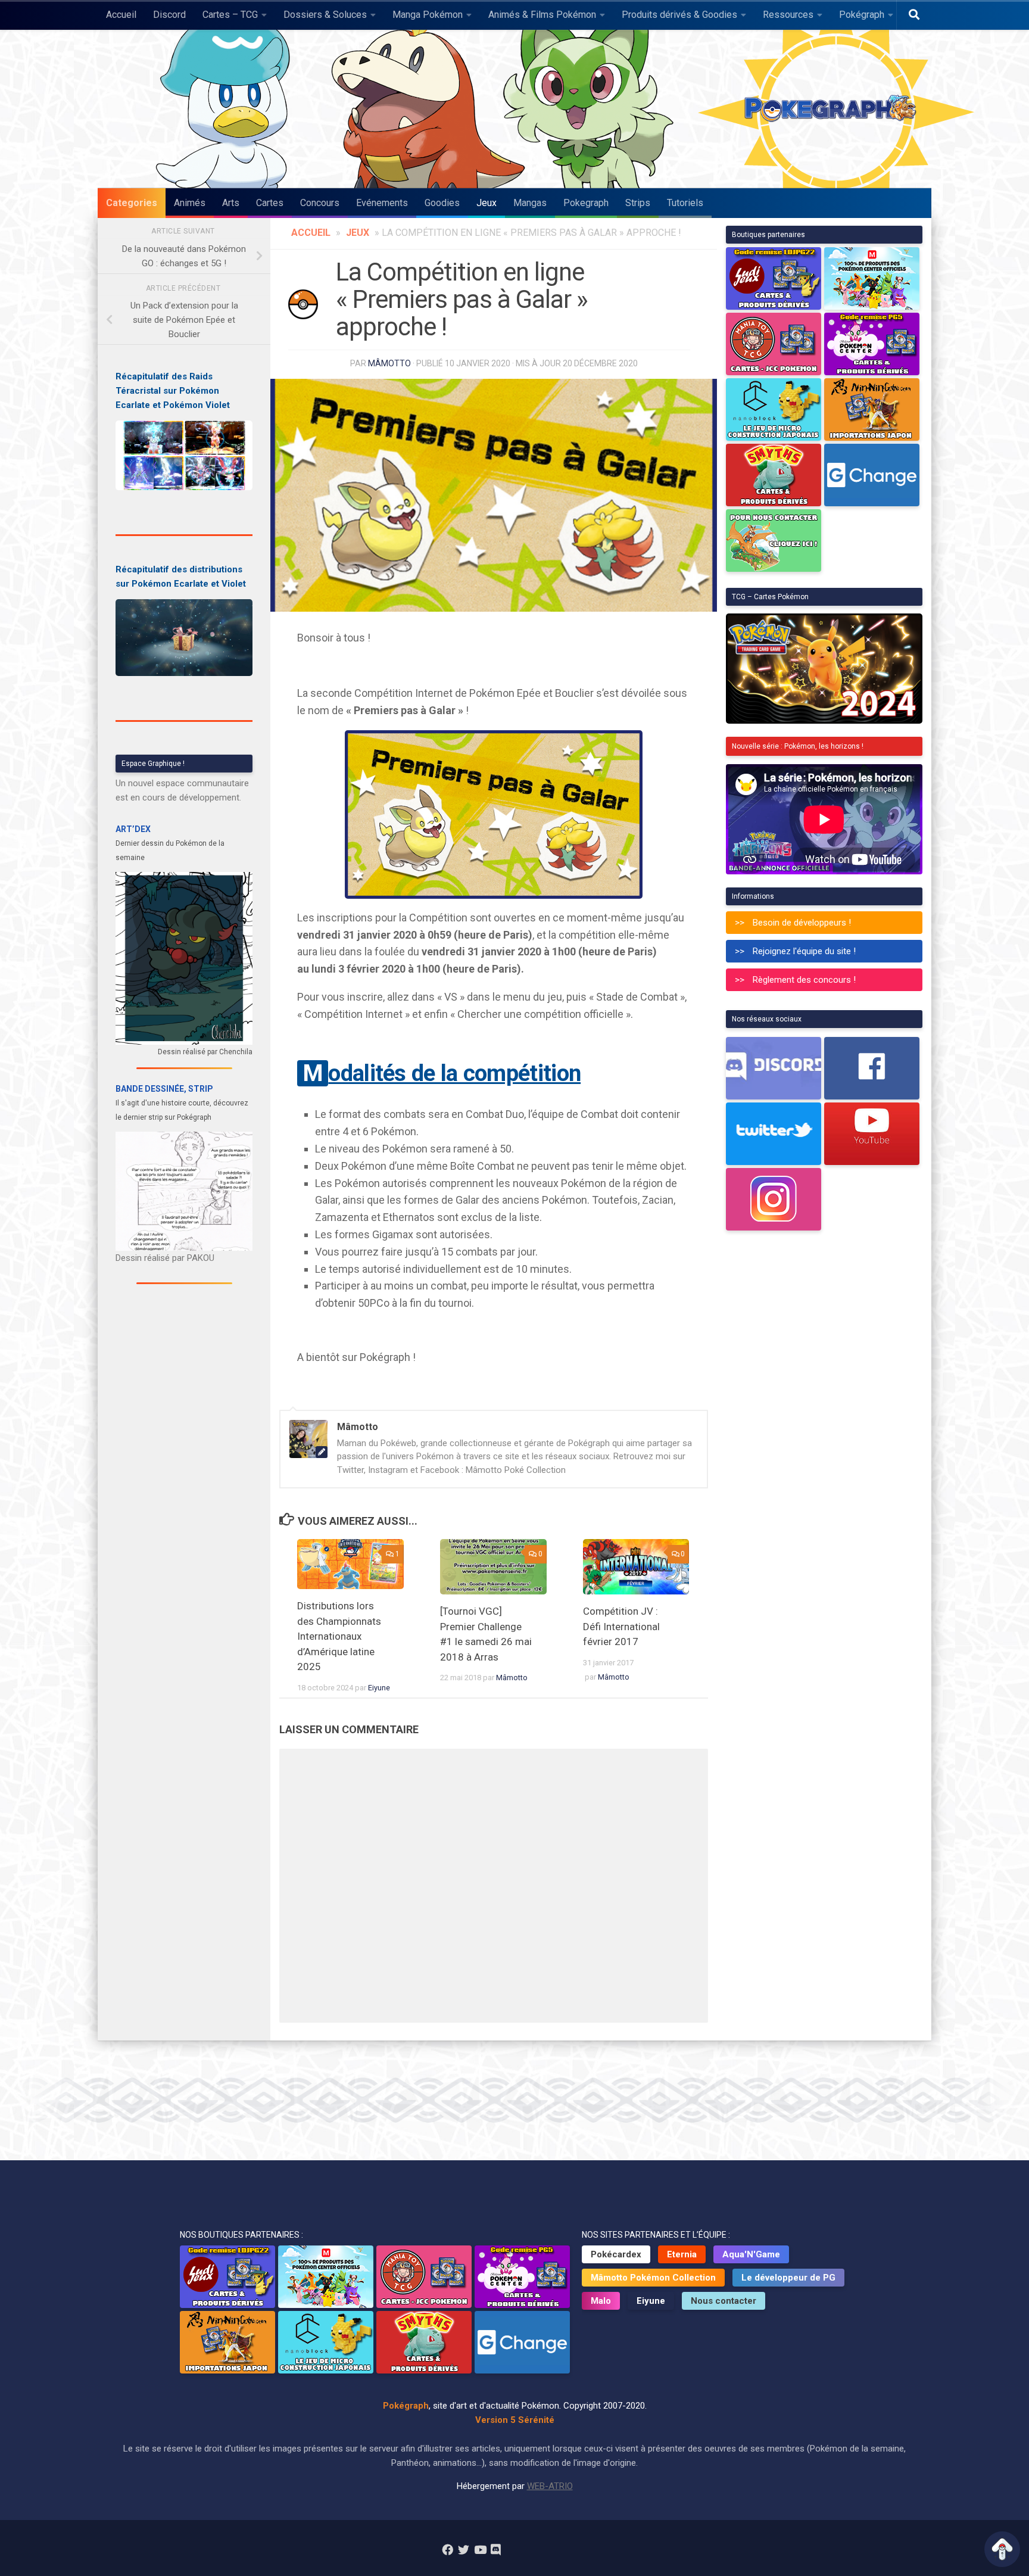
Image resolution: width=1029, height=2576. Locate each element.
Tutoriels (685, 203)
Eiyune (379, 1688)
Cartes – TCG (230, 15)
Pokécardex (616, 2254)
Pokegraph (586, 203)
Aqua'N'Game (751, 2254)
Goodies (442, 203)
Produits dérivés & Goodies (679, 15)
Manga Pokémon (428, 15)
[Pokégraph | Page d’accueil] (833, 109)
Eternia (682, 2254)
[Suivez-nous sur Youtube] (480, 2549)
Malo (601, 2301)
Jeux (487, 203)
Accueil (121, 15)
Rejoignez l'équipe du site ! (804, 951)
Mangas (530, 203)
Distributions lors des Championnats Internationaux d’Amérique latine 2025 (339, 1636)
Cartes (270, 203)
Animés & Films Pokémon (542, 15)
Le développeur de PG (788, 2278)
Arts (231, 203)
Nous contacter (724, 2301)
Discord (169, 15)
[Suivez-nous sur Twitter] (464, 2549)
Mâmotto (389, 363)
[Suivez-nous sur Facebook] (448, 2549)
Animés (190, 203)
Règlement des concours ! (804, 980)
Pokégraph (862, 15)
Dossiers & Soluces (325, 15)
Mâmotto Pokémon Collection (653, 2278)
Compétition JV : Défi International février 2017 (621, 1626)
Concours (320, 203)
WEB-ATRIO (550, 2486)
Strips (638, 203)
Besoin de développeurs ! (802, 923)
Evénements (382, 203)
